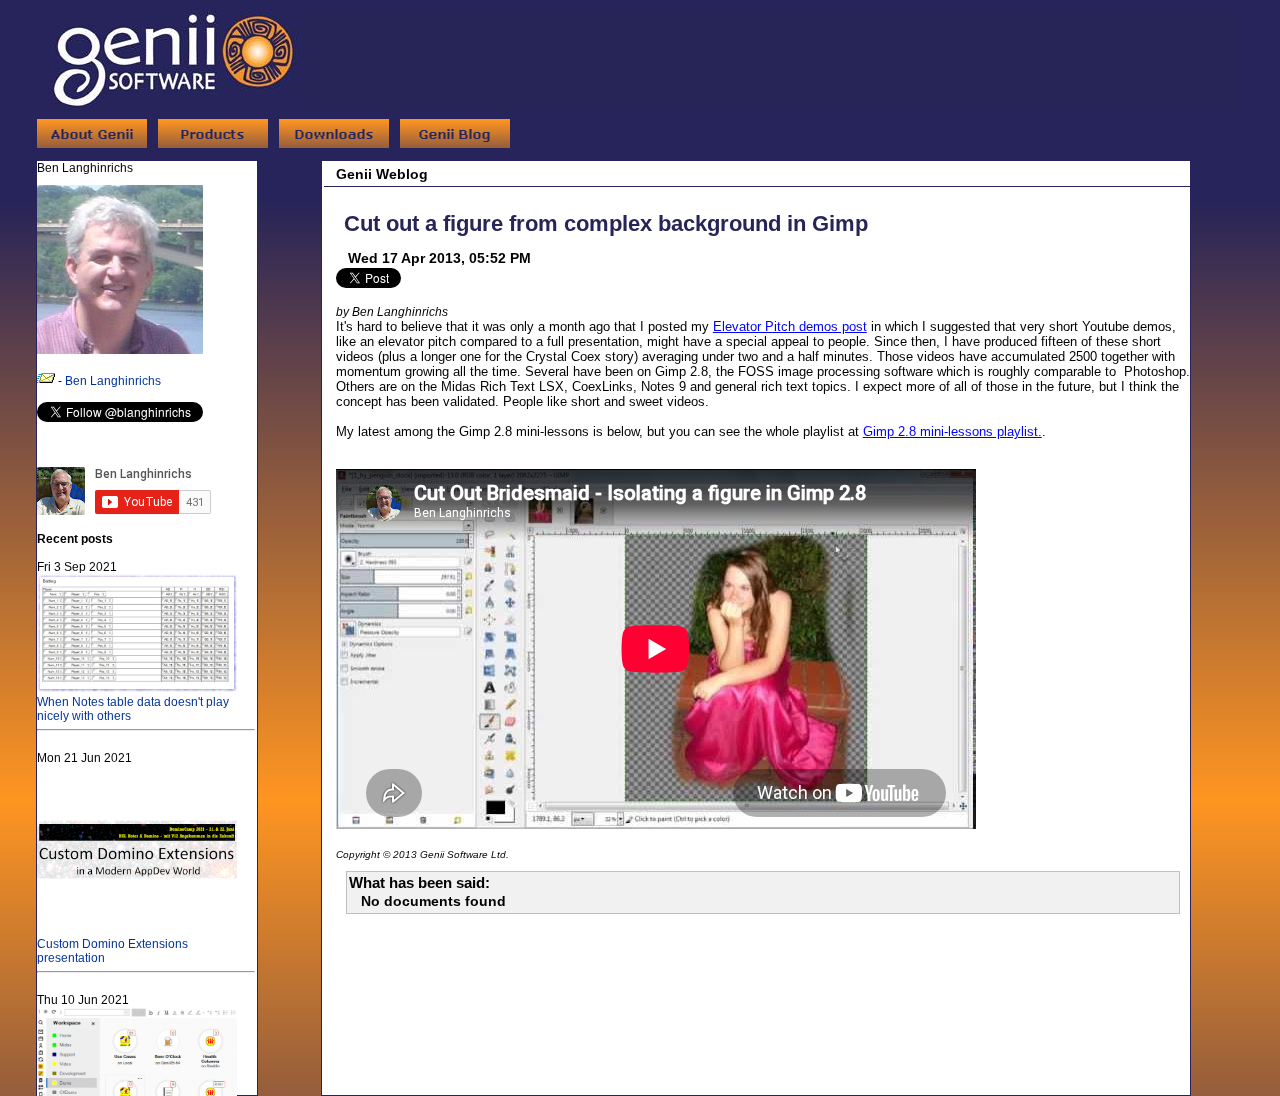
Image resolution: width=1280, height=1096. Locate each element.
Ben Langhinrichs (113, 381)
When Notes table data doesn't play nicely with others (133, 709)
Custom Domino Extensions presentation (112, 951)
